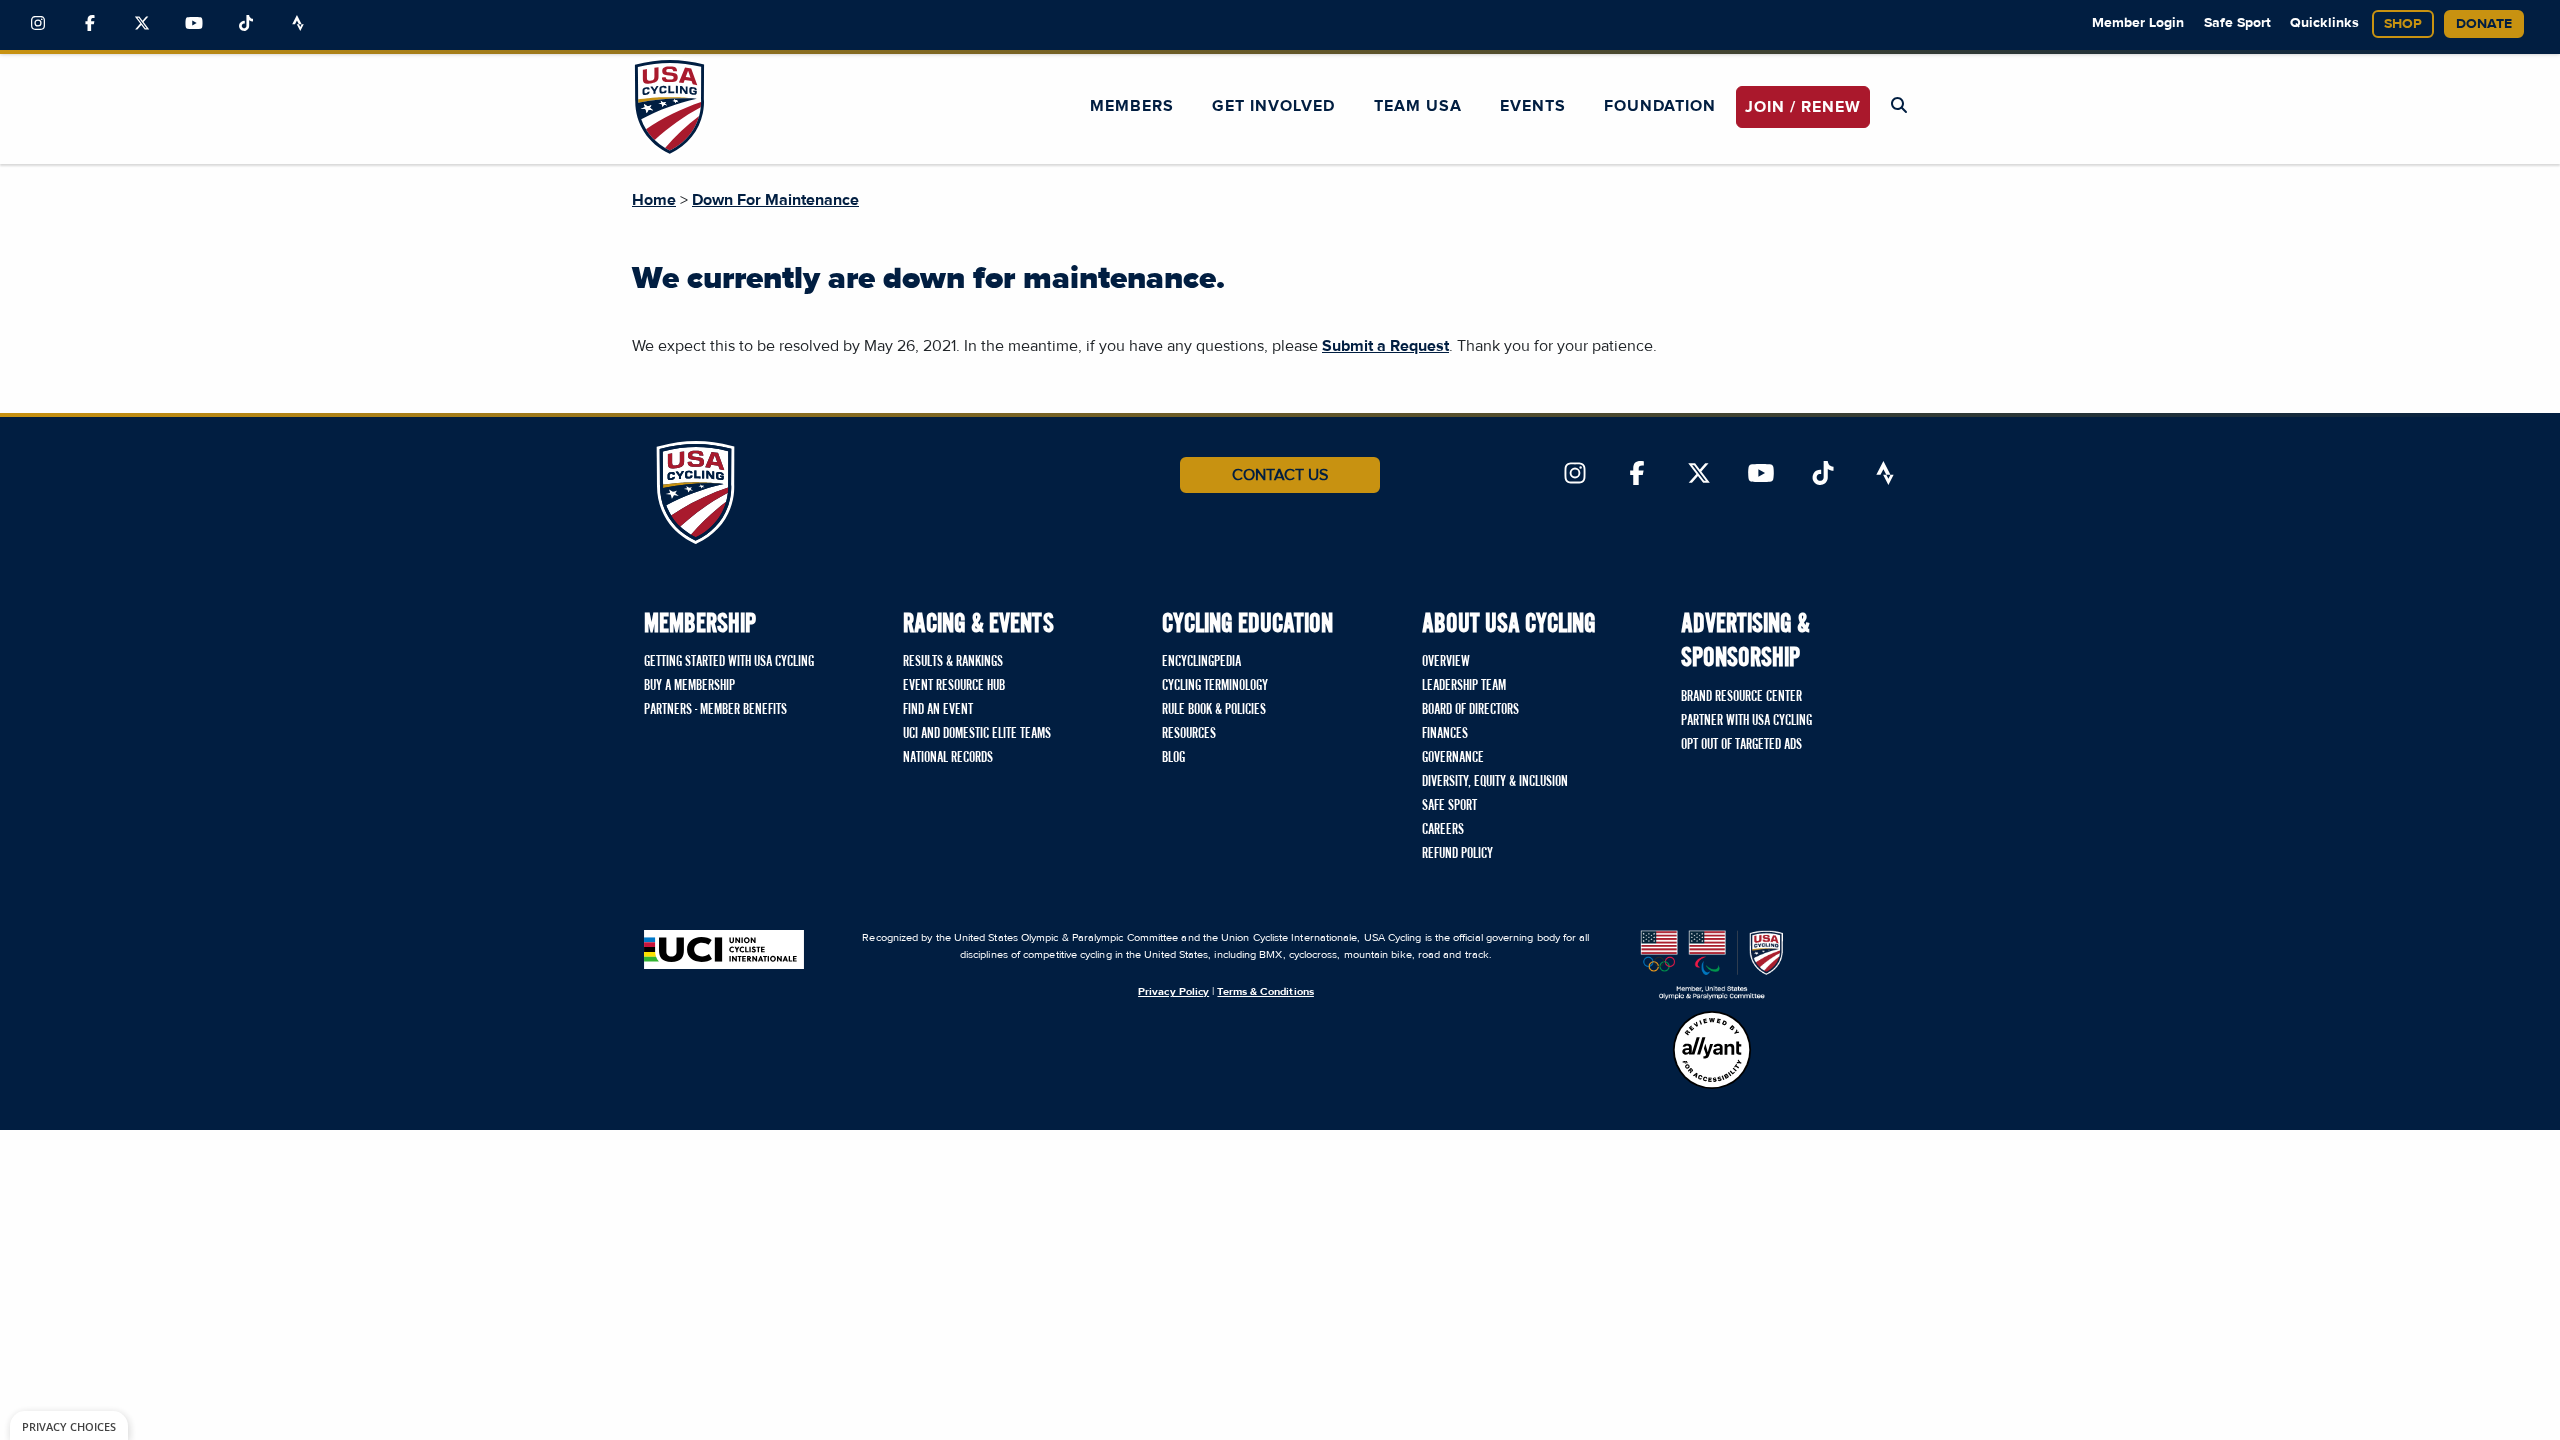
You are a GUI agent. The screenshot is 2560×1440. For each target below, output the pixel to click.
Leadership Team (1464, 686)
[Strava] (298, 24)
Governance (1453, 758)
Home (654, 200)
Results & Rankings (953, 662)
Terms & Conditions (1265, 991)
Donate (2484, 24)
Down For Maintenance (775, 200)
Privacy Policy (1173, 991)
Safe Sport (2237, 23)
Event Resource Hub (954, 686)
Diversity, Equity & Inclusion (1495, 782)
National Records (948, 758)
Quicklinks (2324, 23)
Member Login (2138, 23)
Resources (1189, 734)
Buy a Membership (689, 686)
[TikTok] (246, 24)
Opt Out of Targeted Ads (1741, 745)
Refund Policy (1457, 854)
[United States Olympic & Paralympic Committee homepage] (1712, 965)
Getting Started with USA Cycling (729, 662)
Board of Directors (1470, 710)
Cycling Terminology (1215, 686)
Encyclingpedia (1201, 662)
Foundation (1660, 106)
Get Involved (1273, 106)
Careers (1443, 830)
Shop (2403, 24)
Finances (1445, 734)
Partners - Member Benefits (715, 710)
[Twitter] (142, 24)
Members (1132, 106)
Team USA (1418, 106)
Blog (1173, 758)
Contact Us (1280, 475)
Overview (1446, 662)
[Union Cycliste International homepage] (724, 949)
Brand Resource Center (1741, 697)
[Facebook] (90, 24)
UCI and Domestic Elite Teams (977, 734)
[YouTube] (194, 24)
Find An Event (938, 710)
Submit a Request (1385, 346)
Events (1533, 106)
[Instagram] (38, 24)
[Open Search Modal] (1899, 106)
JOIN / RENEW (1803, 107)
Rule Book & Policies (1214, 710)
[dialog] (69, 1425)
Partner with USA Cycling (1746, 721)
